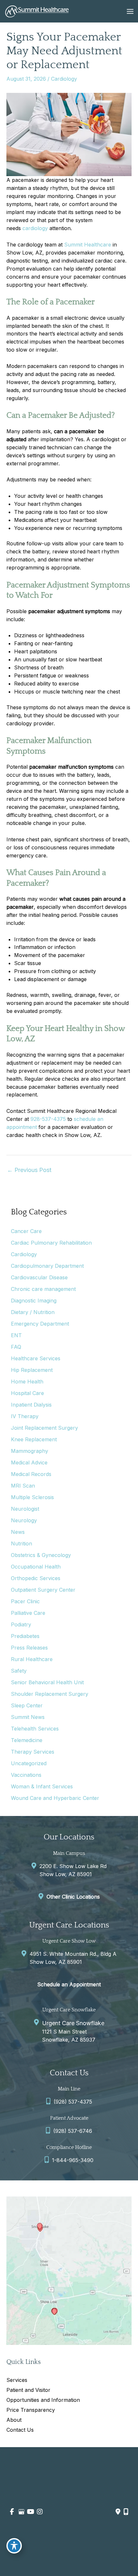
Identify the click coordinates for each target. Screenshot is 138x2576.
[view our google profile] (21, 2512)
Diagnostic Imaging (34, 1301)
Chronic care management (43, 1289)
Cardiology (64, 79)
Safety (19, 1671)
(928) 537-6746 (73, 2131)
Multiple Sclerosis (32, 1497)
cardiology (35, 228)
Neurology (24, 1520)
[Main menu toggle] (130, 11)
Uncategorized (29, 1763)
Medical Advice (29, 1462)
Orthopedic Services (36, 1578)
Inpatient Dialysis (31, 1405)
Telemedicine (27, 1740)
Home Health (27, 1382)
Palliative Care (28, 1613)
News (18, 1532)
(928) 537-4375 (73, 2102)
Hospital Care (27, 1393)
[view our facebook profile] (12, 2512)
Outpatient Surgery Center (43, 1590)
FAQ (16, 1347)
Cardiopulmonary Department (47, 1266)
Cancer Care (26, 1231)
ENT (16, 1335)
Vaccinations (26, 1775)
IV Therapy (25, 1416)
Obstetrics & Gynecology (41, 1555)
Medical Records (31, 1474)
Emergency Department (40, 1324)
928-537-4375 (48, 1119)
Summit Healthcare (88, 245)
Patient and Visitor (28, 2390)
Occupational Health (36, 1567)
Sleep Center (27, 1705)
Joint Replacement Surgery (44, 1428)
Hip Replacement (32, 1370)
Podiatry (21, 1624)
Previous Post (29, 1170)
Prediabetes (25, 1636)
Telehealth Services (35, 1729)
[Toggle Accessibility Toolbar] (14, 2546)
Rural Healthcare (32, 1659)
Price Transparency (31, 2410)
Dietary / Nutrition (33, 1312)
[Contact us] (118, 2512)
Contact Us (20, 2430)
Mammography (30, 1451)
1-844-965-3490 (73, 2160)
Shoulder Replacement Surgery (50, 1694)
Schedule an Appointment (69, 1984)
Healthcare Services (36, 1358)
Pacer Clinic (25, 1601)
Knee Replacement (34, 1439)
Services (17, 2380)
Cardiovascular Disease (39, 1277)
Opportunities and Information (43, 2400)
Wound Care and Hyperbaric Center (55, 1798)
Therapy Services (33, 1752)
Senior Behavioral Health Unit (47, 1682)
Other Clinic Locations (73, 1897)
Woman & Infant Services (42, 1786)
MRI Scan (23, 1486)
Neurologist (25, 1509)
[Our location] (126, 2512)
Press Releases (29, 1648)
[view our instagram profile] (40, 2512)
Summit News (28, 1717)
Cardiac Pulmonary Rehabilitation (51, 1243)
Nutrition (22, 1543)
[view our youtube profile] (30, 2512)
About (14, 2420)
